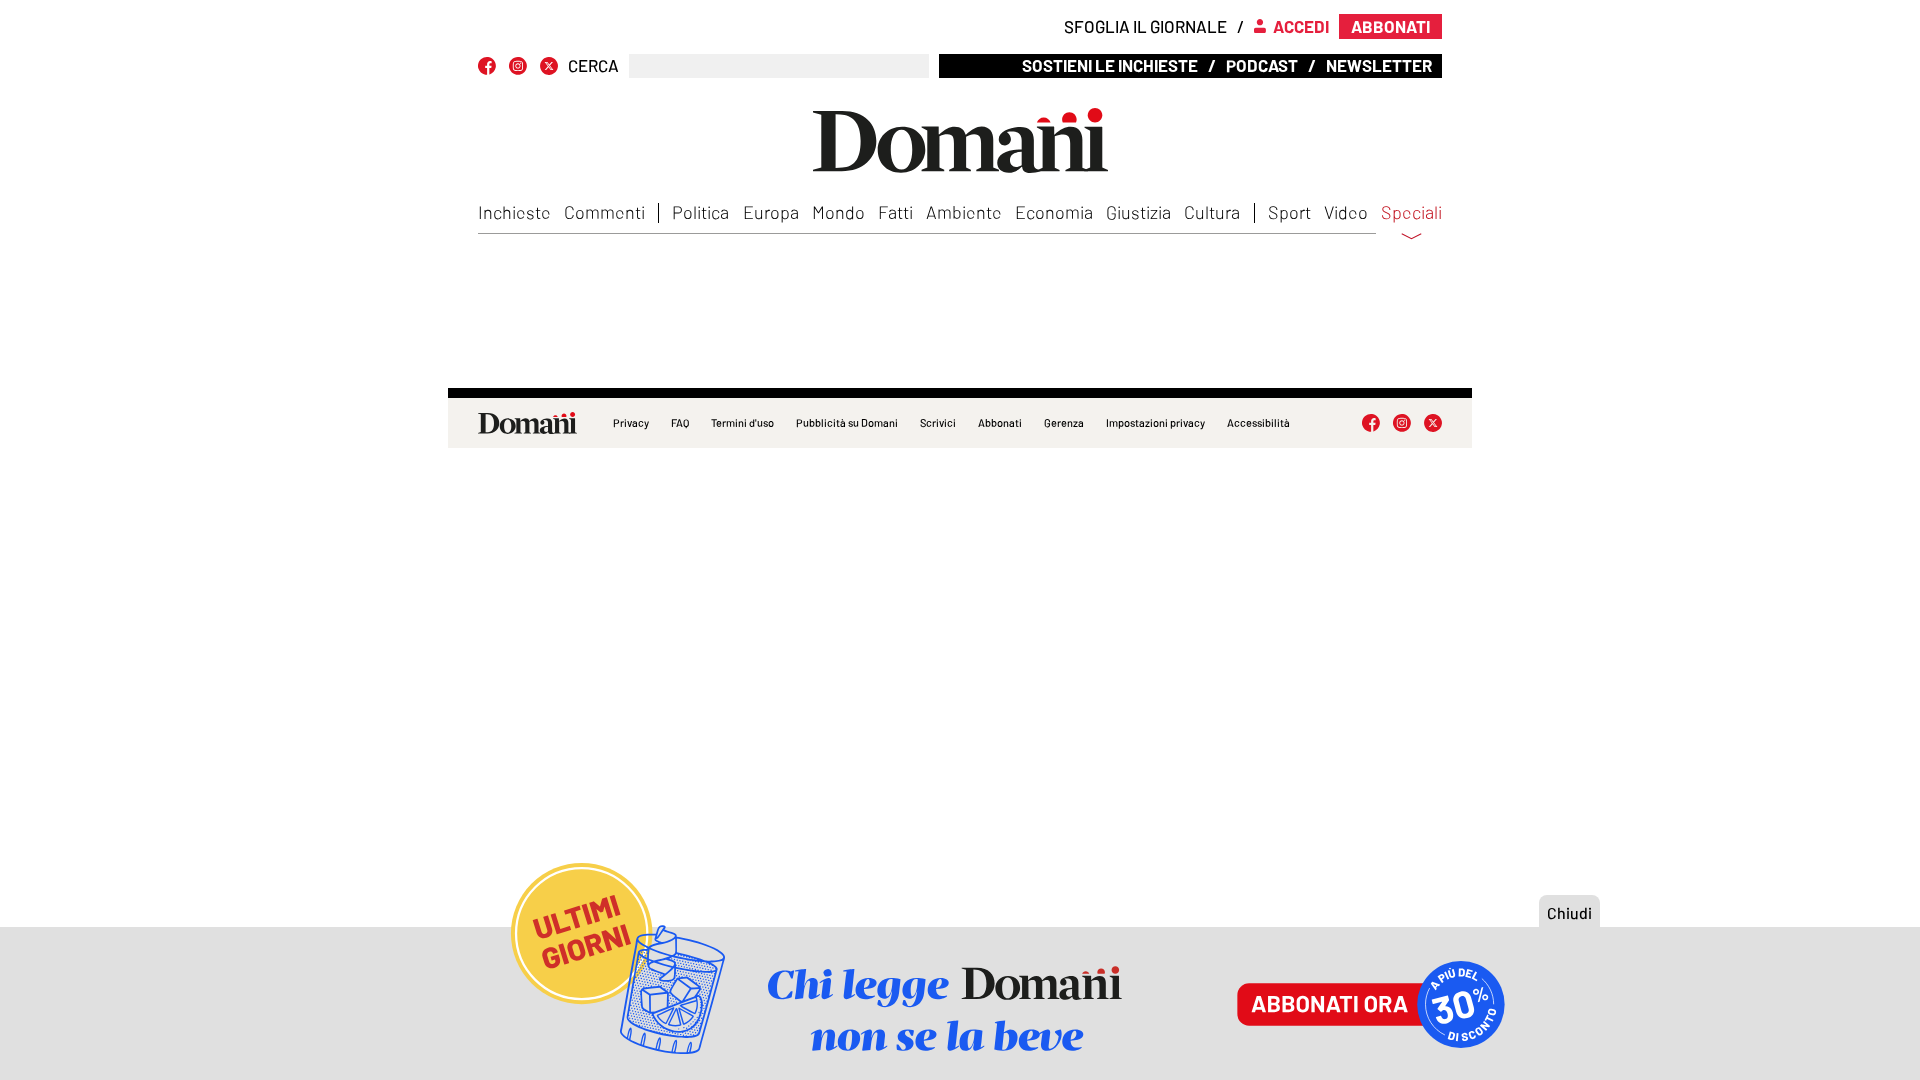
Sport (1289, 212)
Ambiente (964, 212)
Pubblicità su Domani (847, 422)
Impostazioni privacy (1155, 422)
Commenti (604, 212)
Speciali (1411, 213)
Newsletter (1379, 65)
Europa (771, 212)
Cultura (1212, 212)
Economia (1054, 212)
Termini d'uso (742, 422)
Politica (700, 212)
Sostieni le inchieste (1110, 65)
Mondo (838, 212)
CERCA (593, 65)
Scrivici (938, 422)
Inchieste (514, 212)
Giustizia (1138, 212)
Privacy (631, 422)
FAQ (680, 422)
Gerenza (1064, 422)
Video (1346, 212)
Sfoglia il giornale (1145, 26)
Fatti (895, 212)
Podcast (1262, 65)
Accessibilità (1258, 422)
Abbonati (1000, 422)
